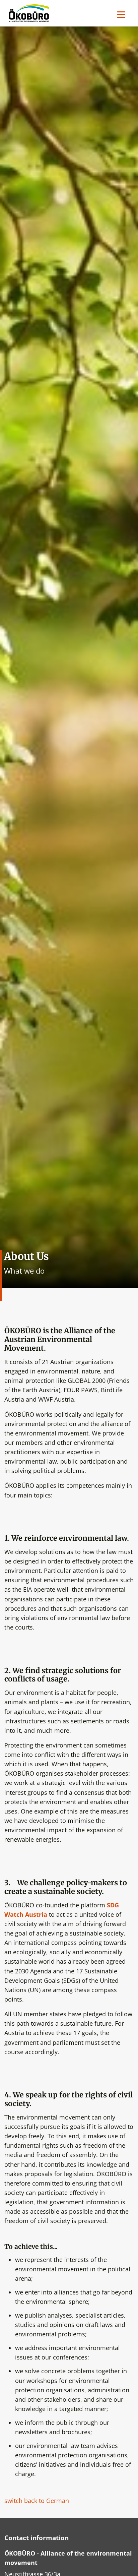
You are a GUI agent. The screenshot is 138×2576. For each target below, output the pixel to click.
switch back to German (37, 2501)
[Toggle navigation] (121, 15)
